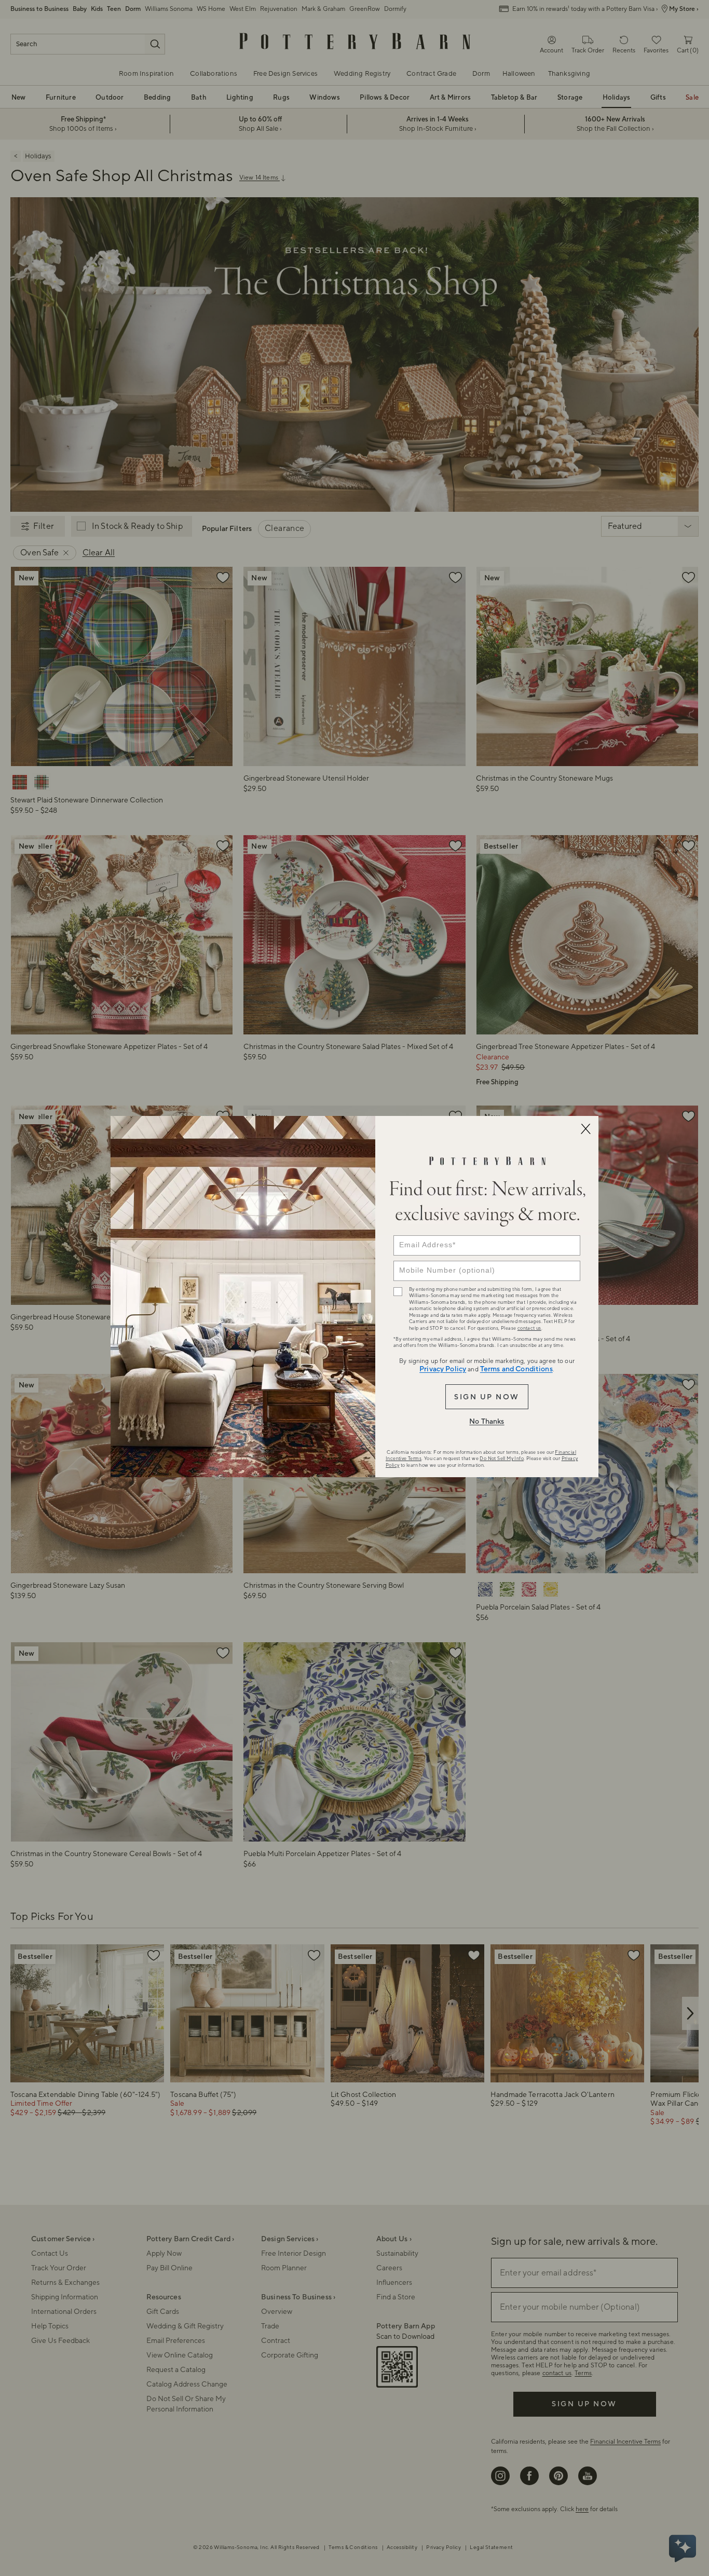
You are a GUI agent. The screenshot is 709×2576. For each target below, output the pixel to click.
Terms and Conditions (516, 1369)
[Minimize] (585, 1129)
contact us (529, 1328)
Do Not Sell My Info (502, 1459)
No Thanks (487, 1422)
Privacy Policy (443, 1369)
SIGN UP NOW (487, 1397)
